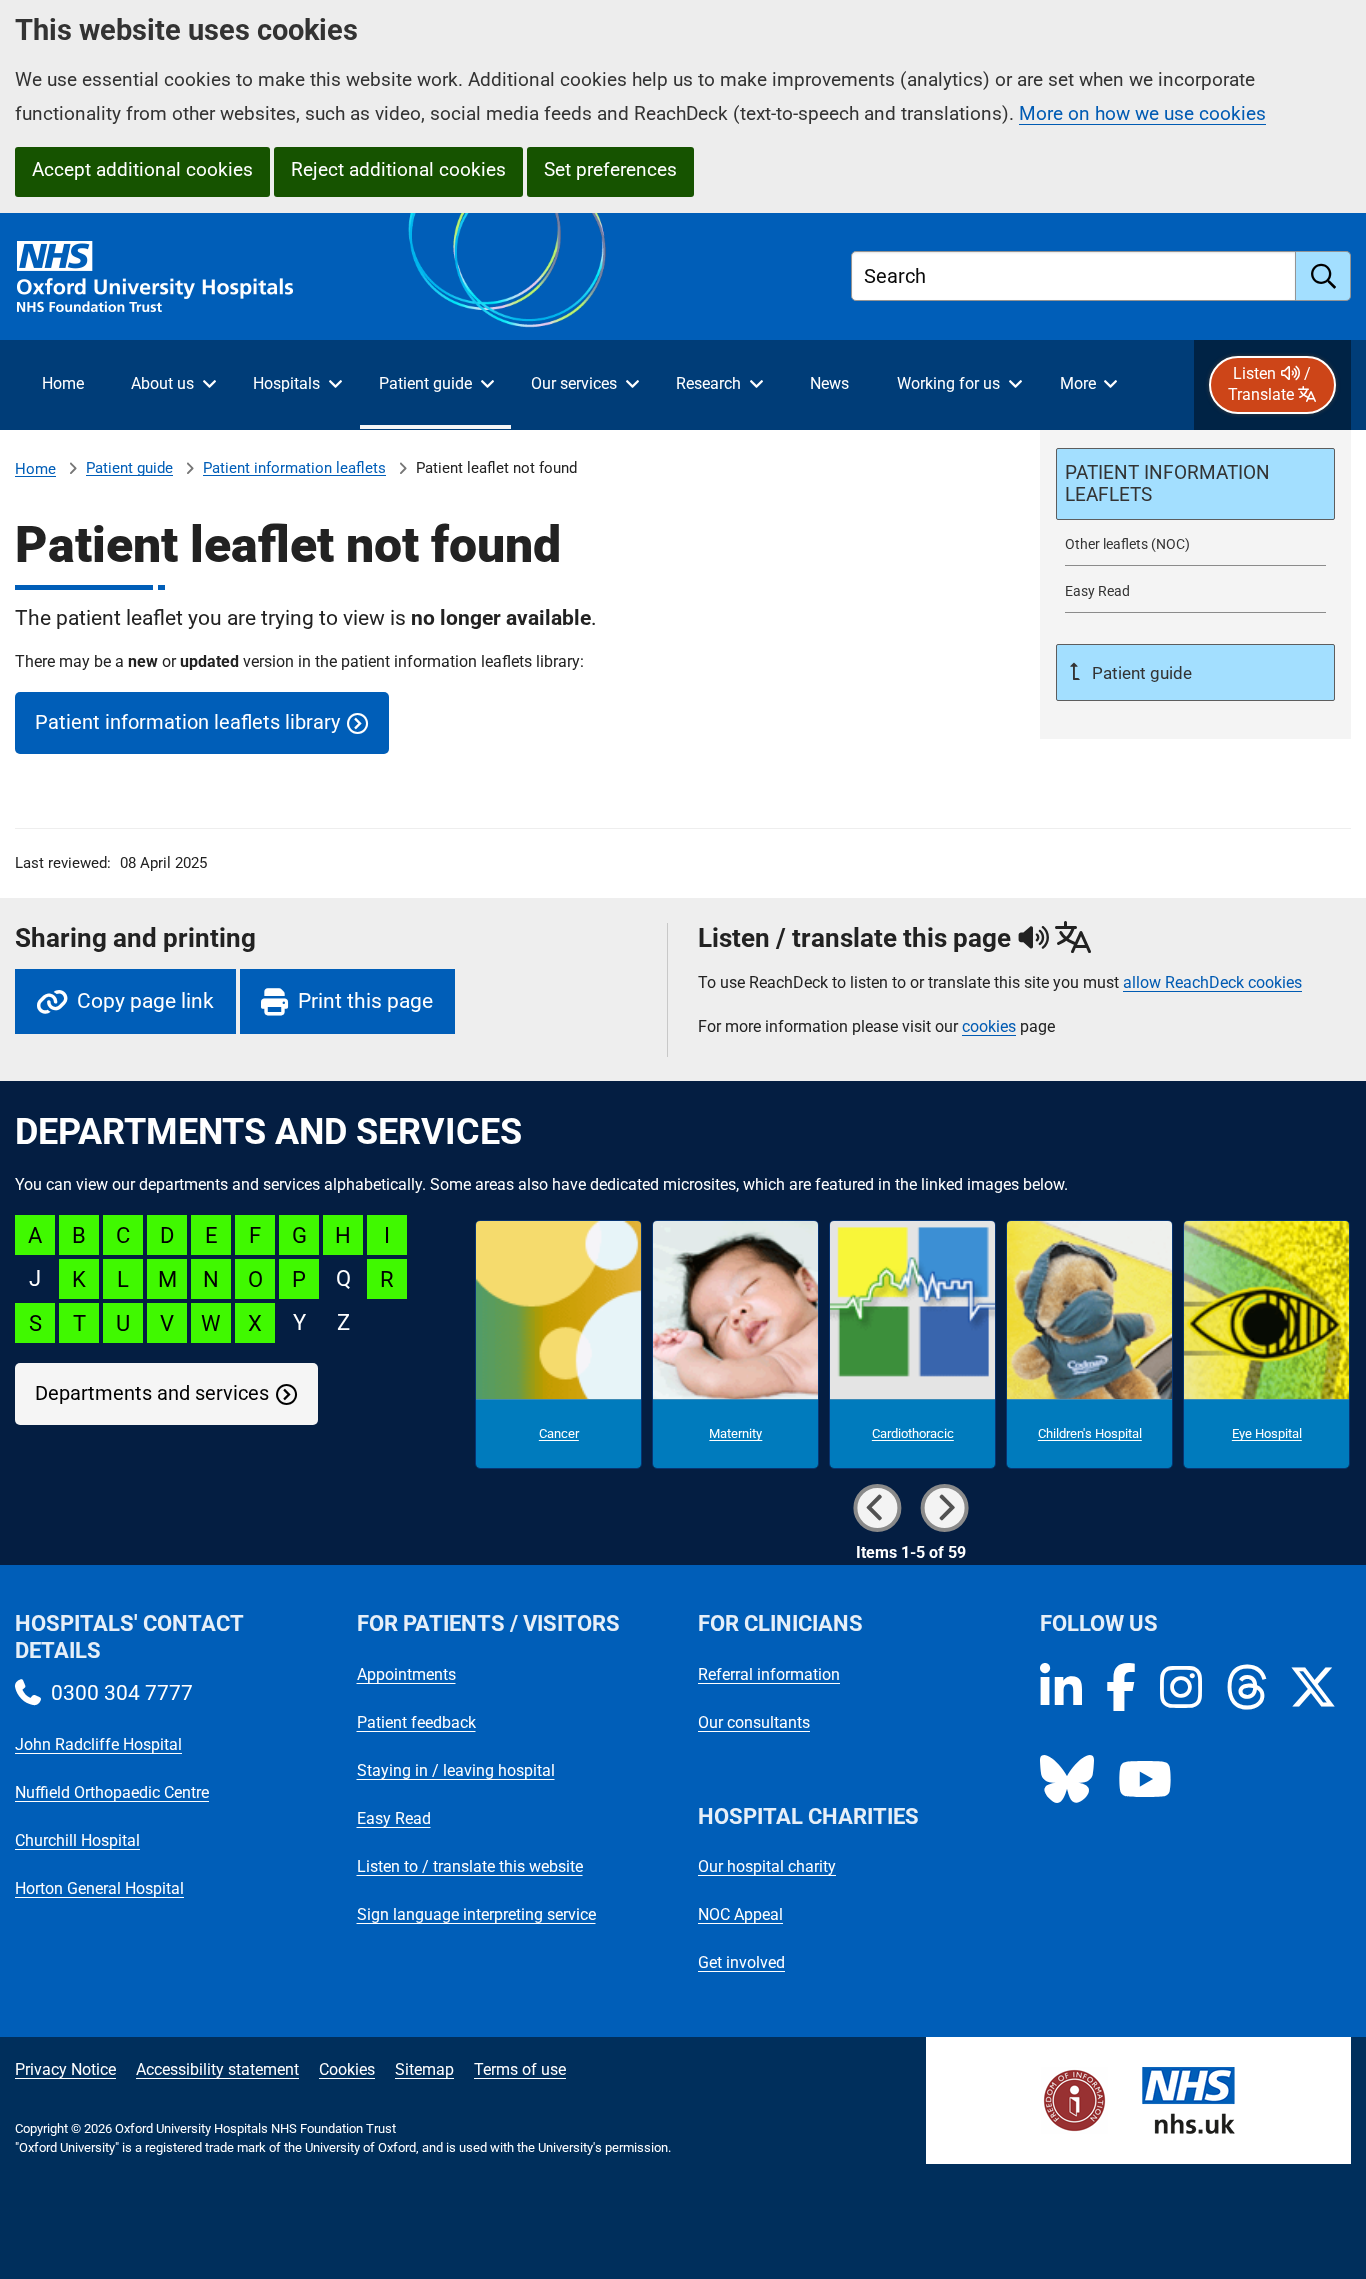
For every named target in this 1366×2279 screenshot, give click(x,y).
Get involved (741, 1962)
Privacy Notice (65, 2069)
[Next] (944, 1508)
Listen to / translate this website (470, 1866)
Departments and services (152, 1393)
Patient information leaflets (294, 468)
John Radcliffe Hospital (98, 1744)
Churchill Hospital (77, 1840)
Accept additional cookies (142, 169)
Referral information (769, 1674)
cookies (989, 1026)
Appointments (406, 1674)
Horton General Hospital (99, 1888)
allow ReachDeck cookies (1212, 983)
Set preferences (610, 169)
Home (35, 469)
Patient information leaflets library (187, 722)
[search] (1323, 276)
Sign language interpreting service (476, 1914)
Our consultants (754, 1722)
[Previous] (877, 1508)
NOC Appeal (740, 1914)
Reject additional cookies (398, 169)
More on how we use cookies (1142, 113)
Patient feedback (416, 1722)
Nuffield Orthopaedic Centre (112, 1792)
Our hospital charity (767, 1866)
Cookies (347, 2069)
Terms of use (520, 2069)
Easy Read (394, 1818)
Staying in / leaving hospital (456, 1770)
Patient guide (129, 468)
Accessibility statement (217, 2069)
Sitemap (424, 2069)
